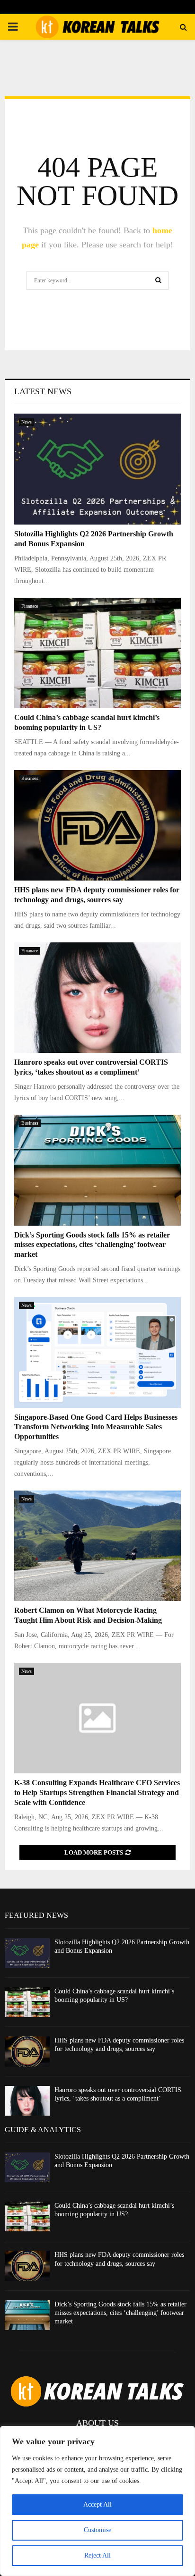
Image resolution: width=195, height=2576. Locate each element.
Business (30, 778)
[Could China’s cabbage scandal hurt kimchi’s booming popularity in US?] (97, 653)
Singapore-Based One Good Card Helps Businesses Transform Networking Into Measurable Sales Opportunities (96, 1427)
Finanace (30, 606)
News (27, 422)
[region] (97, 2501)
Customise (97, 2530)
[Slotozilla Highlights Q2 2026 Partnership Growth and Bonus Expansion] (97, 469)
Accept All (97, 2504)
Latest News (43, 391)
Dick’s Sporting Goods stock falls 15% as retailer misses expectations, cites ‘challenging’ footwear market (92, 1245)
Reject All (97, 2555)
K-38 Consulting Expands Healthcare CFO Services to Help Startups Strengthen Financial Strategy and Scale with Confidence (97, 1792)
